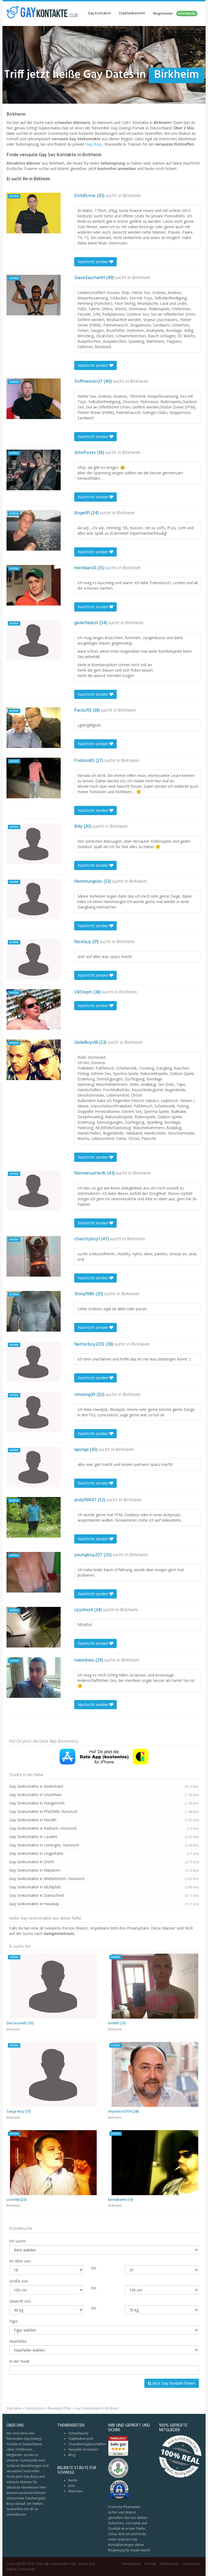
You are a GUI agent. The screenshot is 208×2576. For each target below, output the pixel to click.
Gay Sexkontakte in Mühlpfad (104, 1887)
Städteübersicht (132, 13)
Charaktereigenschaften (87, 2444)
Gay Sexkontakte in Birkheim (97, 2408)
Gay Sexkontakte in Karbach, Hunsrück (104, 1828)
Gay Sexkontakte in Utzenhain (104, 1795)
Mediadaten (131, 2564)
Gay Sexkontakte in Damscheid (104, 1895)
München (75, 2491)
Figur (14, 2321)
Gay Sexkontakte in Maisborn (104, 1870)
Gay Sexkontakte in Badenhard (104, 1786)
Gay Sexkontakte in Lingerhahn (104, 1853)
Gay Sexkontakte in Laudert (104, 1837)
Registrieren (174, 14)
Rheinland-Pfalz (60, 2408)
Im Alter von (20, 2261)
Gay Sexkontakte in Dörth (104, 1862)
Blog (72, 2455)
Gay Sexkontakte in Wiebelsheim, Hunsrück (104, 1879)
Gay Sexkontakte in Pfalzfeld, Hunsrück (104, 1811)
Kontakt (150, 2564)
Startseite (14, 2408)
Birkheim (132, 196)
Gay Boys (94, 144)
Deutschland (35, 2408)
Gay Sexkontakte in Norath (104, 1820)
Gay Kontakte (99, 13)
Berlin (73, 2480)
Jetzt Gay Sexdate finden (173, 2383)
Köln (72, 2486)
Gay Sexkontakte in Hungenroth (104, 1803)
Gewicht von (20, 2301)
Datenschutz (169, 2564)
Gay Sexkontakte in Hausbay (104, 1904)
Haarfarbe (18, 2341)
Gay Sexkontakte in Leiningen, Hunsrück (104, 1845)
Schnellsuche (78, 2433)
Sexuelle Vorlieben (83, 2449)
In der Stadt (19, 2361)
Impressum (191, 2564)
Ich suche (17, 2241)
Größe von (19, 2281)
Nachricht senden (94, 262)
